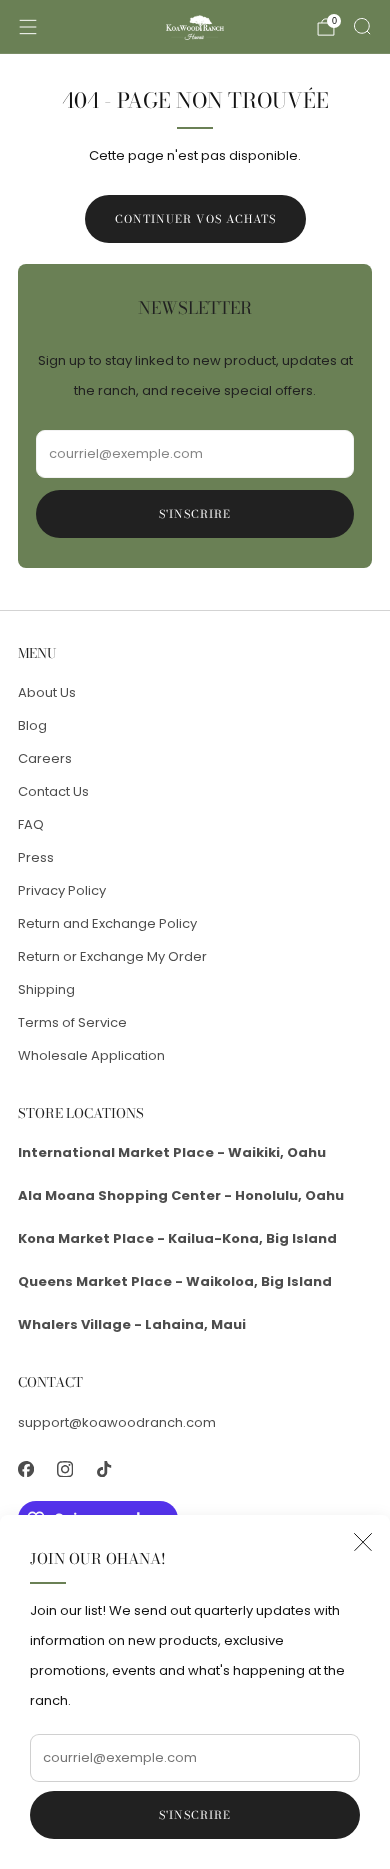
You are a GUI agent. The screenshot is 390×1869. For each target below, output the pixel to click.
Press (36, 857)
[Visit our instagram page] (64, 1469)
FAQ (31, 824)
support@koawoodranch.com (117, 1422)
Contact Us (53, 791)
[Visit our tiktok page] (103, 1469)
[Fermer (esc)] (363, 1542)
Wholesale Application (91, 1055)
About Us (47, 692)
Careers (45, 758)
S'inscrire (195, 1815)
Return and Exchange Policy (107, 923)
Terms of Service (72, 1022)
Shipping (46, 989)
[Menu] (28, 27)
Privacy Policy (62, 890)
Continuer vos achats (195, 219)
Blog (32, 725)
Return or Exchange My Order (112, 956)
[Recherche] (362, 26)
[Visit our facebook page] (25, 1469)
